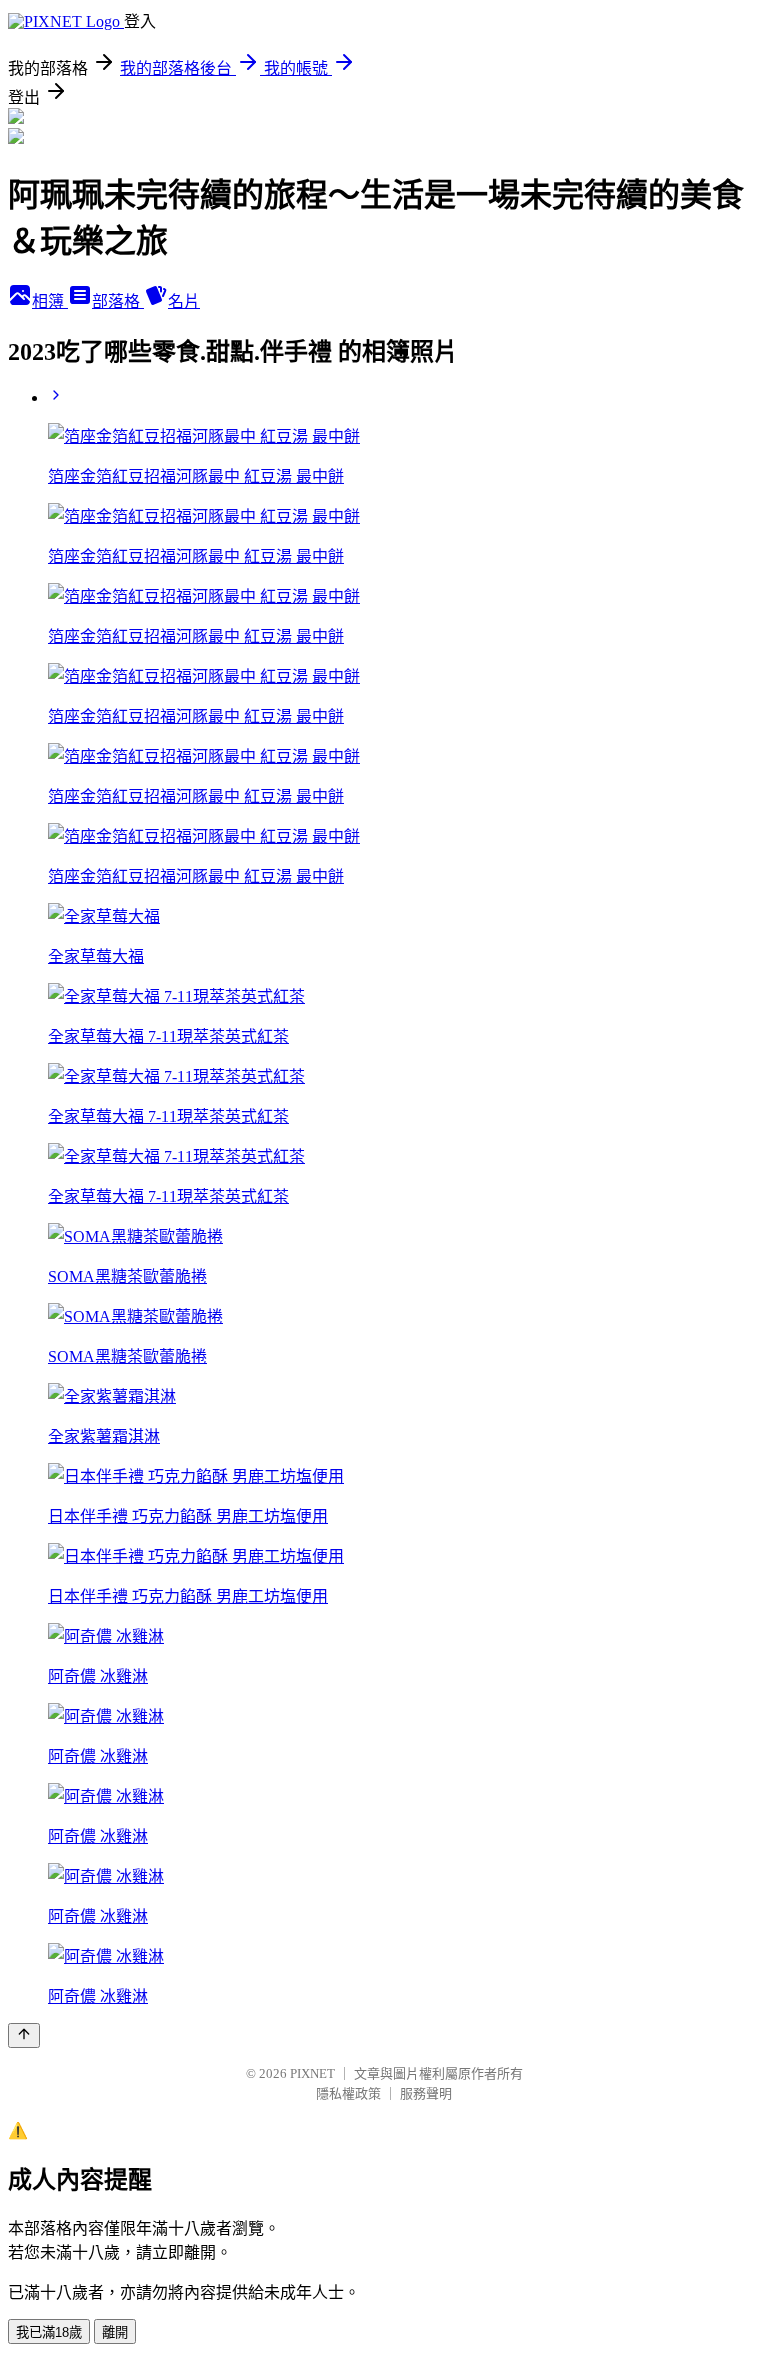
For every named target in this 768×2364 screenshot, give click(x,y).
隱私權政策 (348, 2093)
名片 (184, 301)
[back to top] (24, 2035)
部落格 (118, 301)
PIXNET (312, 2073)
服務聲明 (426, 2093)
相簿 (50, 301)
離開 (115, 2332)
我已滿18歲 (49, 2332)
